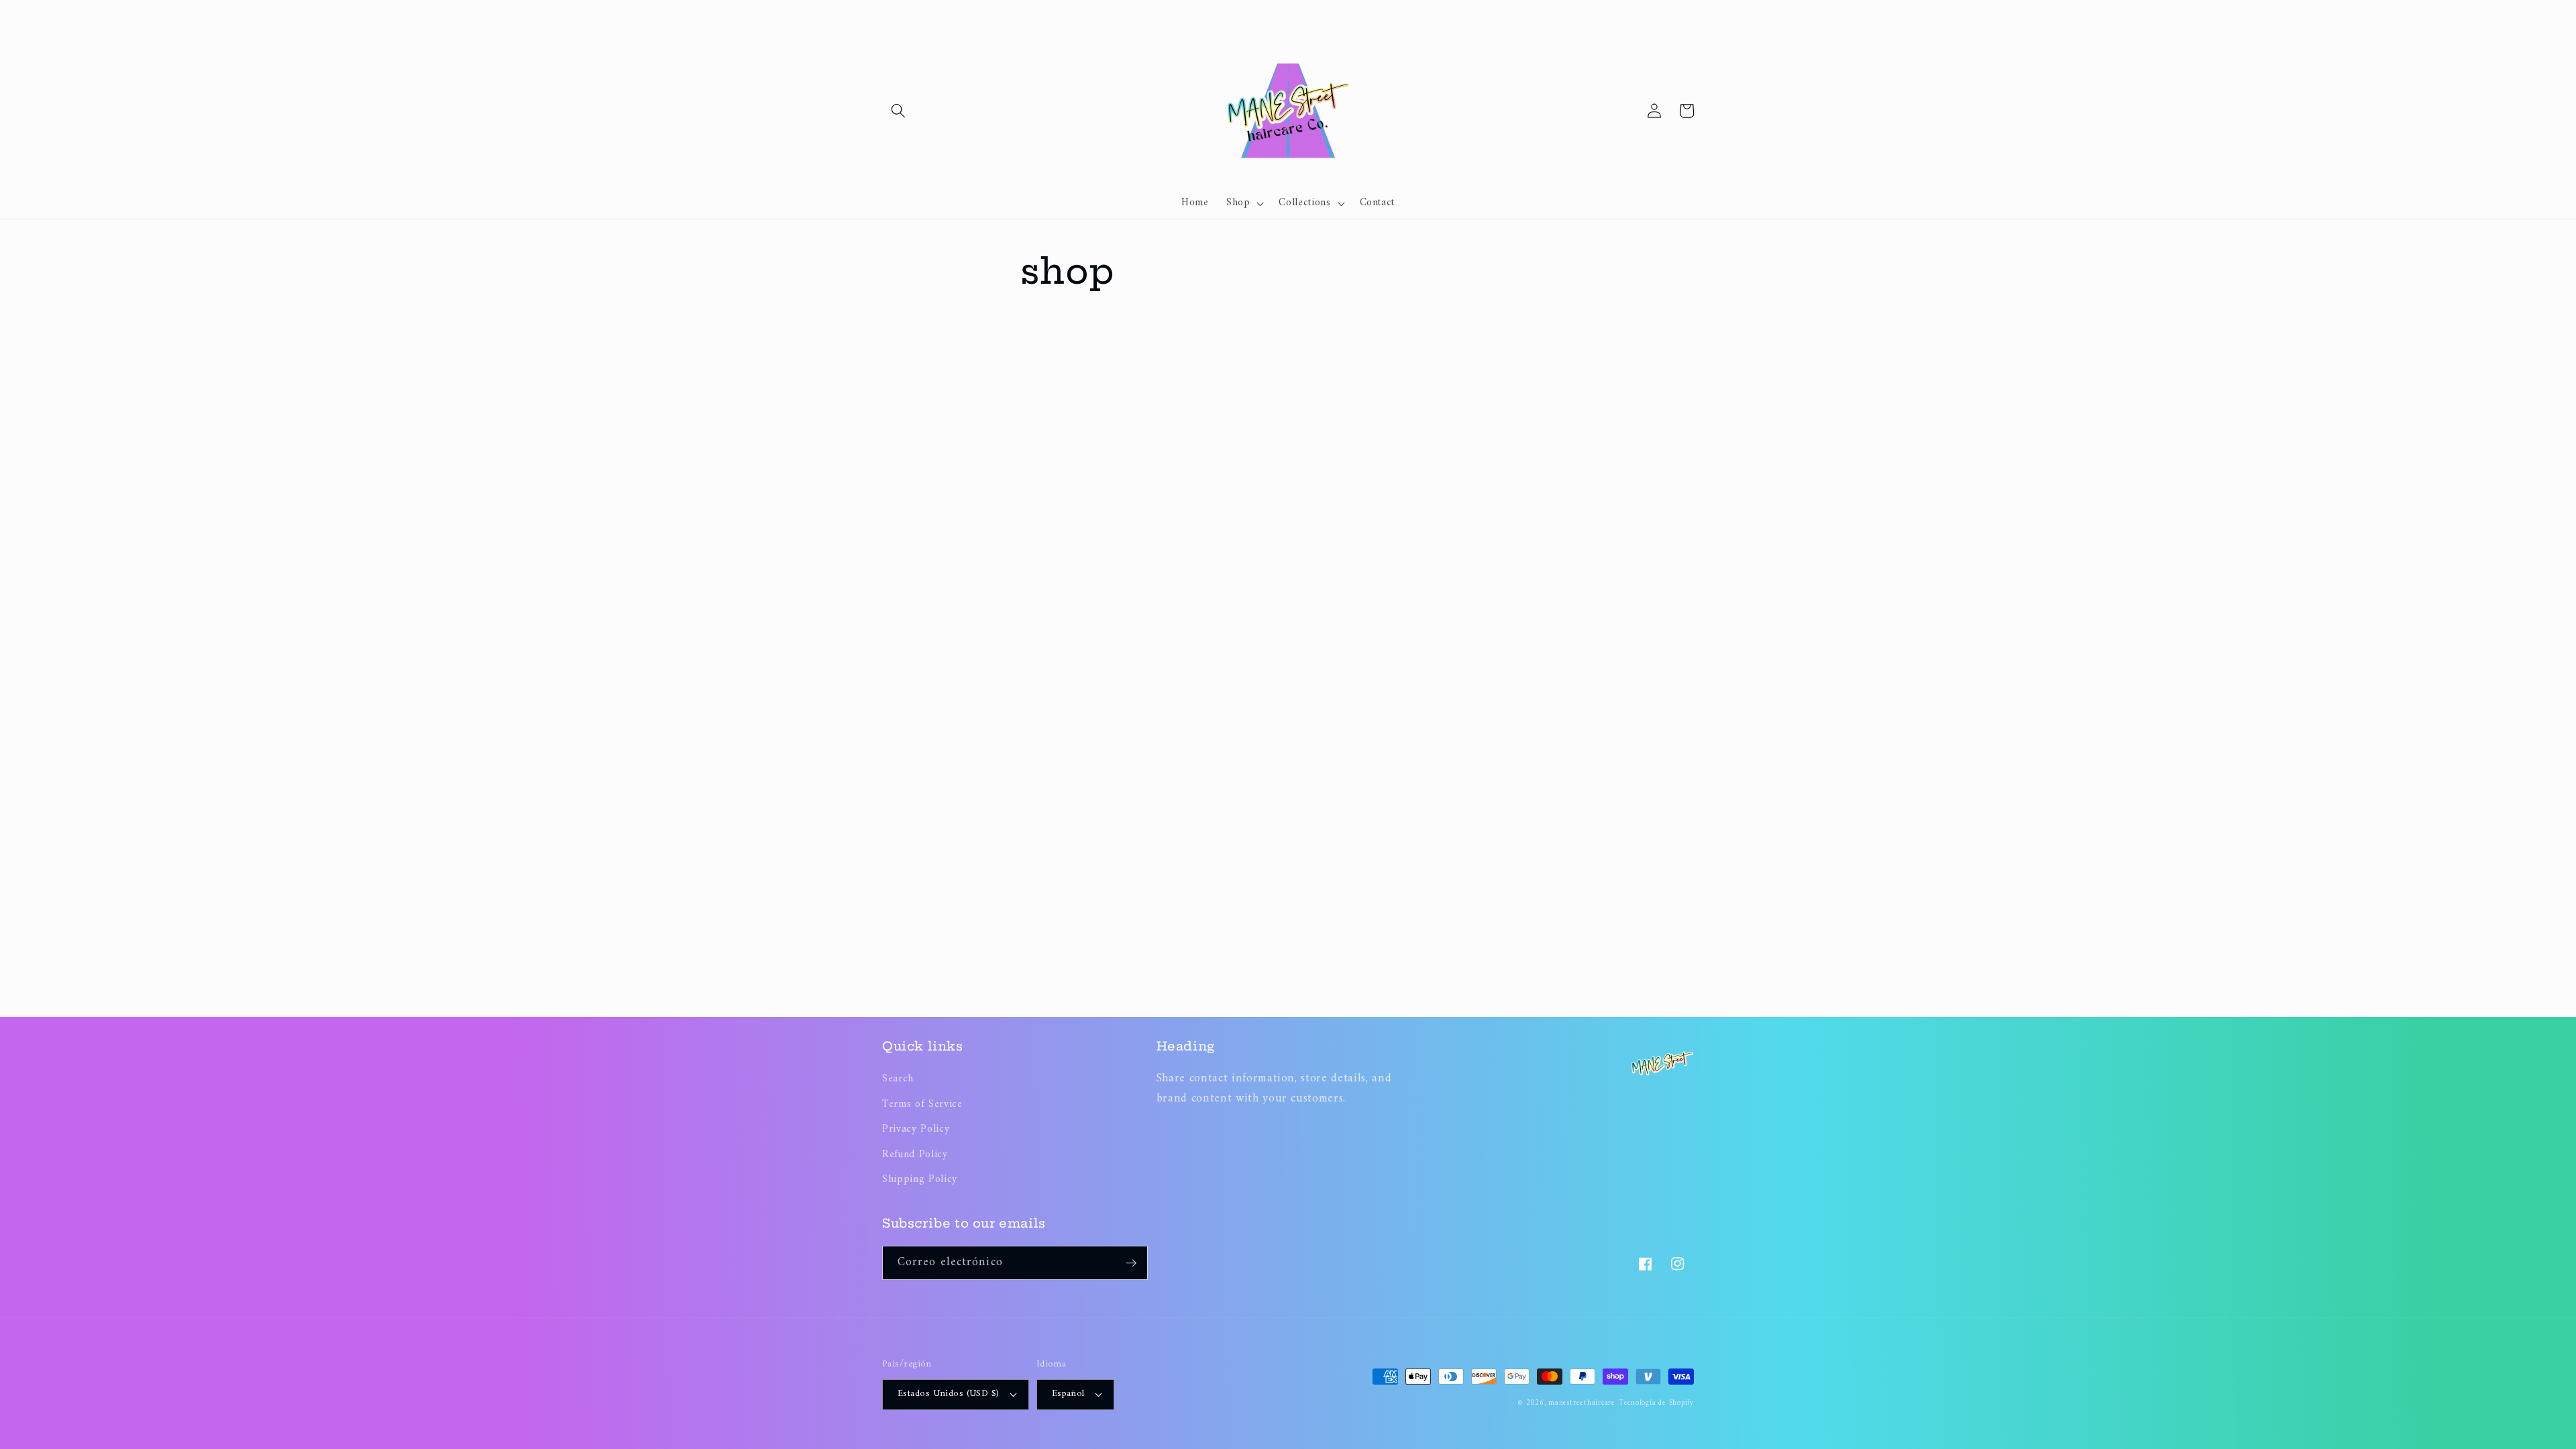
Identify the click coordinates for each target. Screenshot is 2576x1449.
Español (1068, 1394)
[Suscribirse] (1131, 1263)
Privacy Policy (916, 1129)
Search (898, 1079)
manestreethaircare (1582, 1403)
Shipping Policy (920, 1180)
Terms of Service (922, 1105)
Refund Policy (915, 1155)
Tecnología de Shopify (1656, 1403)
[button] (898, 111)
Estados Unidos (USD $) (949, 1394)
